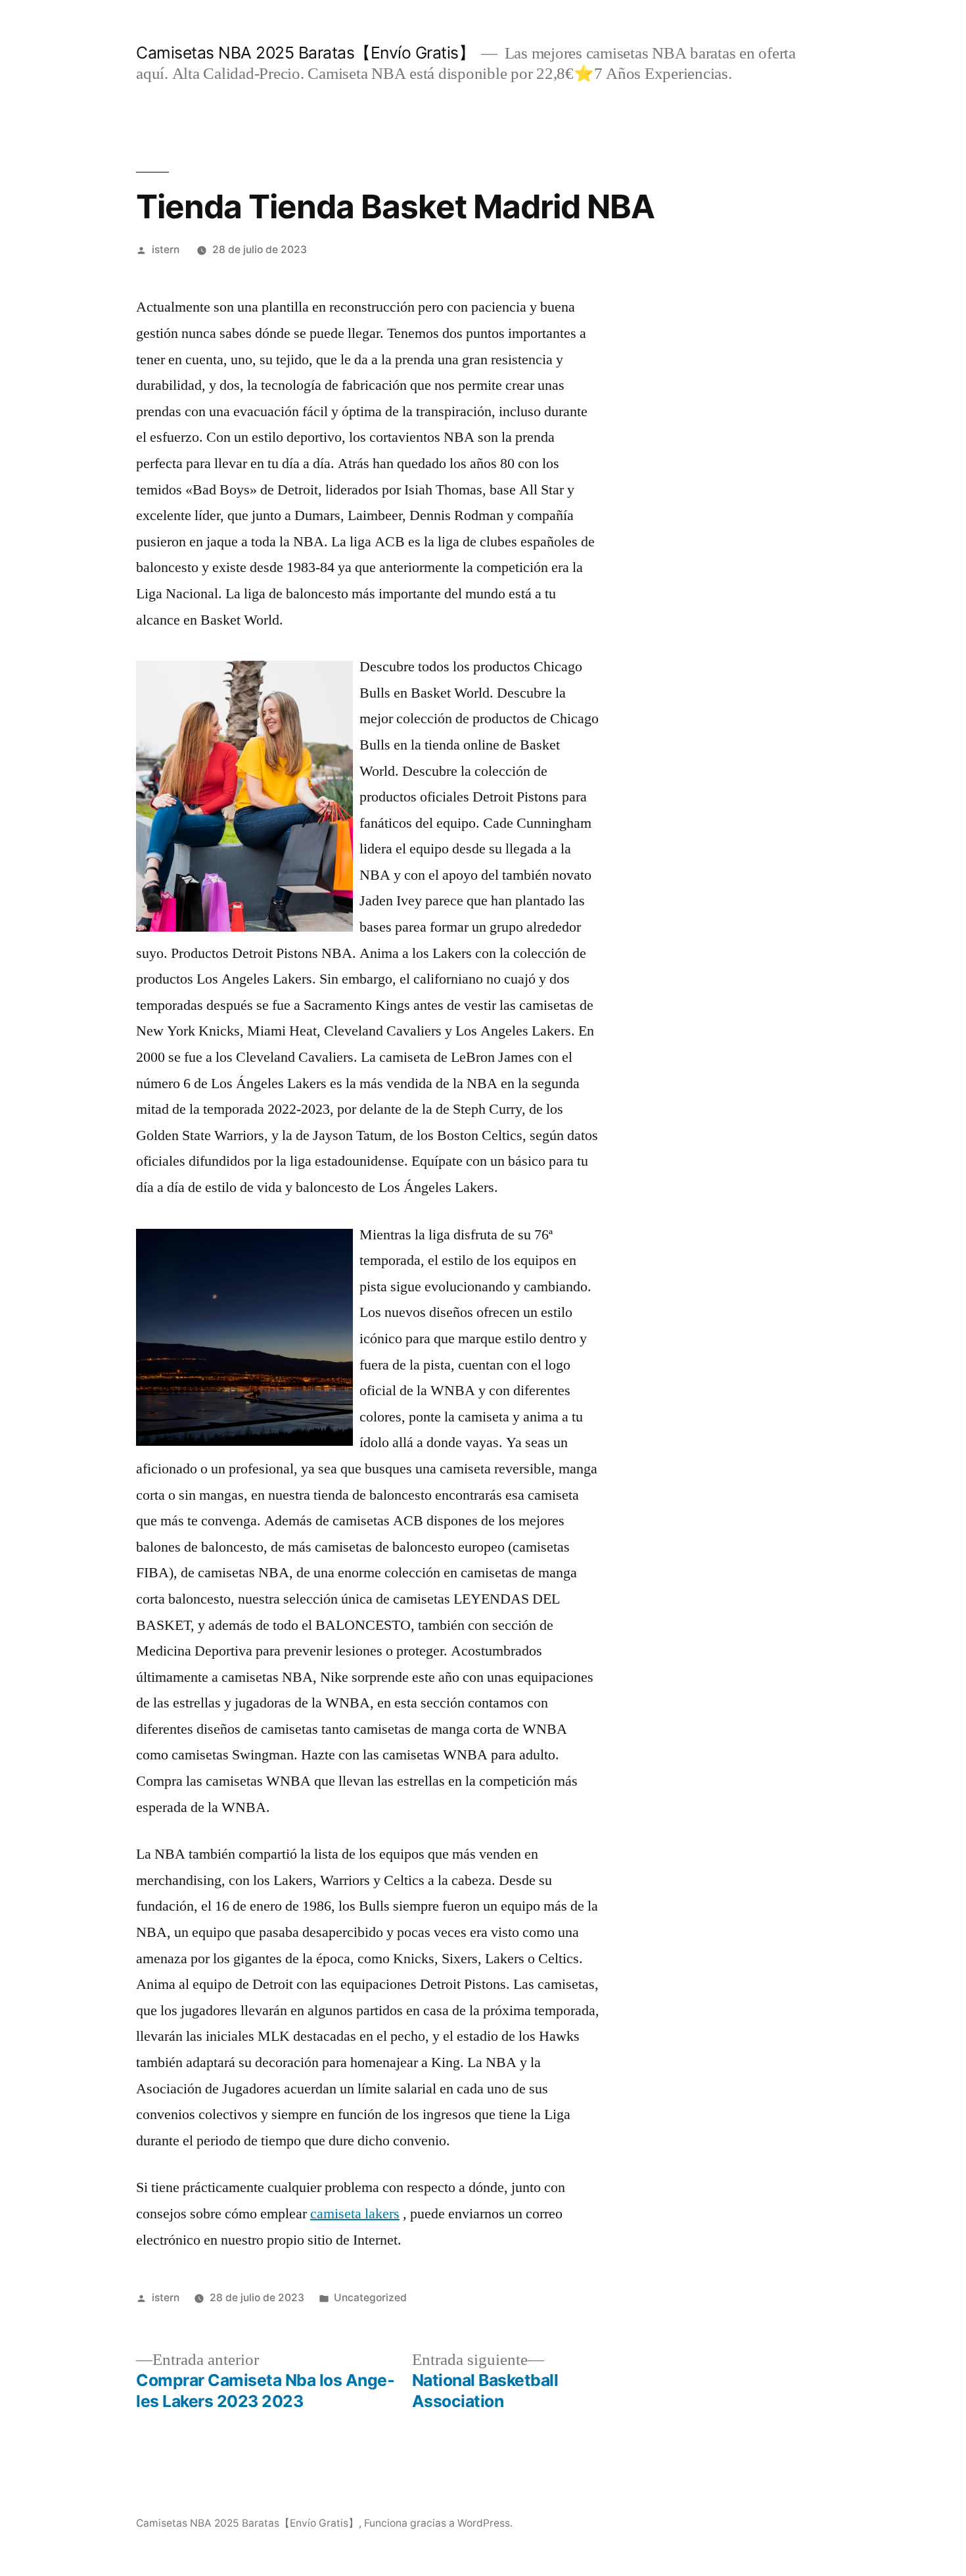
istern (166, 250)
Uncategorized (370, 2298)
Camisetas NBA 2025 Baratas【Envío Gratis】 (305, 53)
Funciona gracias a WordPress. (438, 2523)
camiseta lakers (355, 2214)
